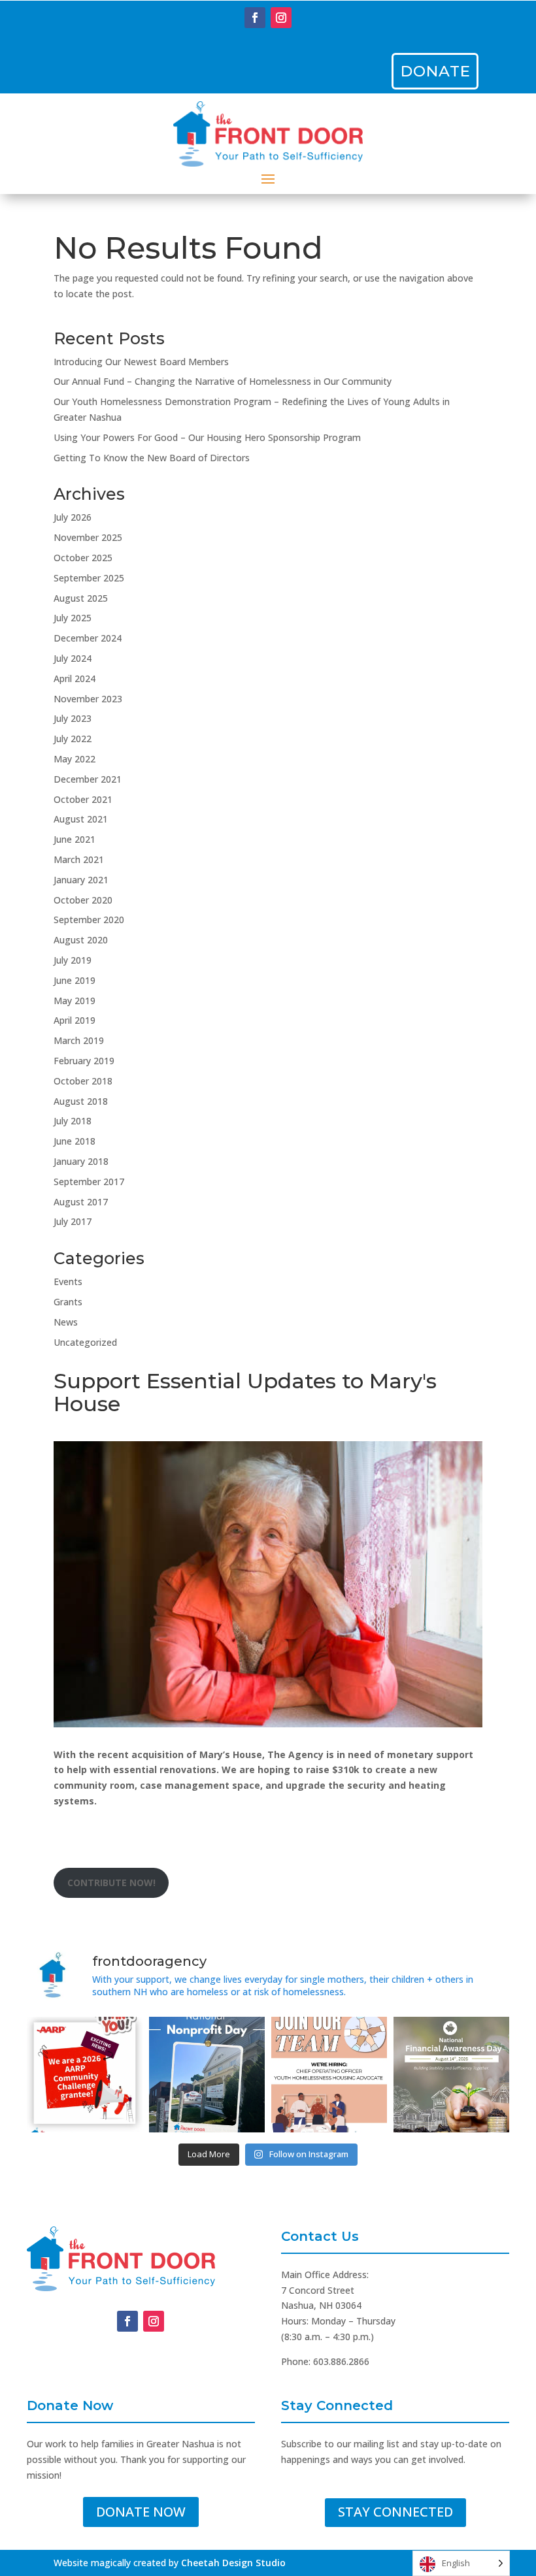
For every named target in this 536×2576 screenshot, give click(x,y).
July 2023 (73, 718)
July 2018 (73, 1121)
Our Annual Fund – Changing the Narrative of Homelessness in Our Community (223, 381)
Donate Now (141, 2512)
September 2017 (89, 1182)
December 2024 (88, 638)
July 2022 (73, 739)
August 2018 (81, 1101)
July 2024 (73, 658)
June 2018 (75, 1141)
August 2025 (81, 598)
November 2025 (88, 537)
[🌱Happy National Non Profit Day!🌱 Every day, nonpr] (207, 2075)
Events (68, 1281)
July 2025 (73, 618)
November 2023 (88, 699)
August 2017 (81, 1202)
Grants (68, 1302)
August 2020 (81, 940)
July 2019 (73, 960)
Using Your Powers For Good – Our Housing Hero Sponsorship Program (207, 437)
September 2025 (89, 578)
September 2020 (89, 920)
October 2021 (83, 799)
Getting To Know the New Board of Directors (152, 458)
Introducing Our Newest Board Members (141, 362)
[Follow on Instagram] (281, 18)
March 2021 (79, 859)
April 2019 (75, 1020)
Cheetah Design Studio (233, 2563)
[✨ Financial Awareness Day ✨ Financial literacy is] (451, 2075)
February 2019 (84, 1061)
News (66, 1322)
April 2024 (75, 678)
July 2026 (73, 517)
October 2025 (83, 558)
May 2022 (75, 759)
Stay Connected (395, 2512)
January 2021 (81, 880)
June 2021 (75, 839)
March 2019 (79, 1040)
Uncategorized (85, 1342)
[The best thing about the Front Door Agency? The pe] (329, 2075)
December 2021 (88, 779)
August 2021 (81, 819)
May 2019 (75, 1001)
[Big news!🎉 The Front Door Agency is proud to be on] (85, 2075)
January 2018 (81, 1161)
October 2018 (83, 1081)
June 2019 (75, 980)
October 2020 (83, 900)
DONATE (436, 71)
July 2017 (73, 1221)
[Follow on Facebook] (255, 18)
